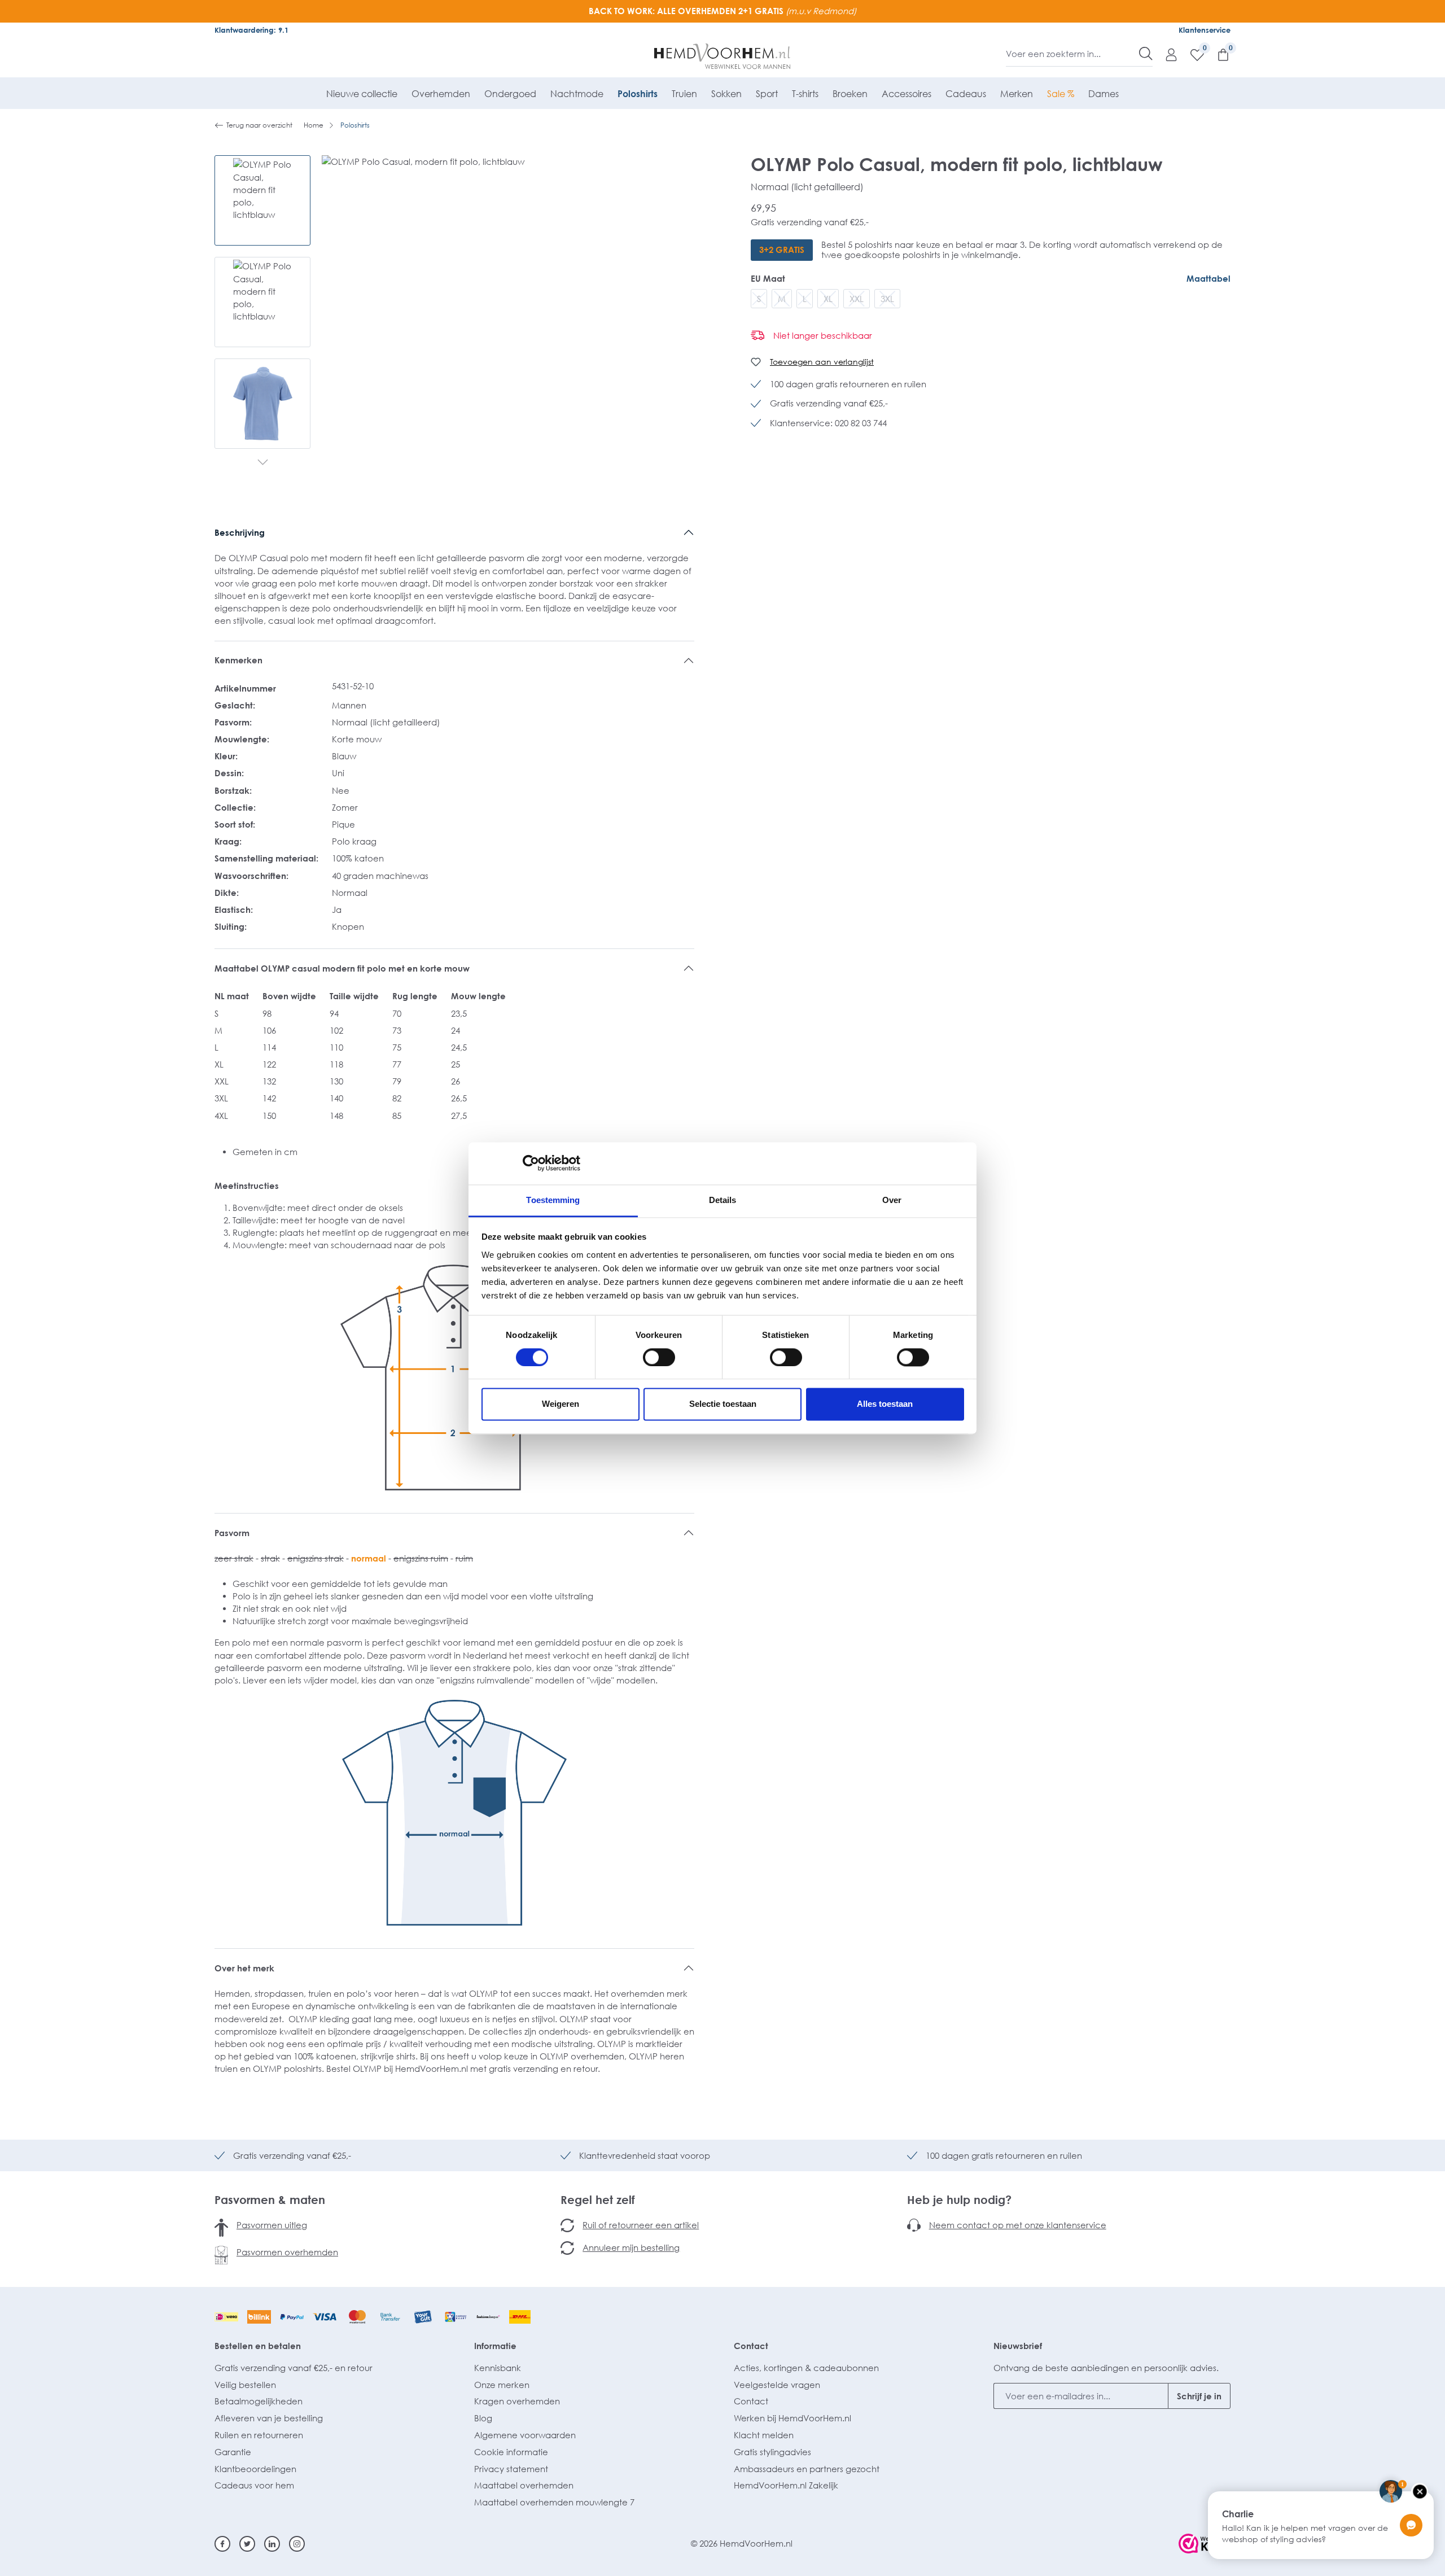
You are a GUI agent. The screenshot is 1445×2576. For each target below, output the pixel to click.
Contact (751, 2346)
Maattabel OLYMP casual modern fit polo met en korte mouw (342, 968)
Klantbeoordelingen (255, 2469)
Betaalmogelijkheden (259, 2401)
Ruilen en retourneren (259, 2435)
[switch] (659, 1357)
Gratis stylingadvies (772, 2452)
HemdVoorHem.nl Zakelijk (786, 2485)
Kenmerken (238, 660)
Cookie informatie (511, 2452)
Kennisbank (498, 2368)
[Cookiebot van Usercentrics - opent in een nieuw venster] (531, 1163)
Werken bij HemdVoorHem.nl (792, 2418)
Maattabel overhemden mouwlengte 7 (554, 2502)
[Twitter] (247, 2544)
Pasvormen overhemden (287, 2252)
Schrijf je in (1199, 2396)
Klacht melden (764, 2435)
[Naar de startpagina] (723, 56)
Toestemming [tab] (553, 1200)
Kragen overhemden (517, 2401)
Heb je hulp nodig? (959, 2199)
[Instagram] (297, 2544)
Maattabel (1208, 278)
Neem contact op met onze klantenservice (1018, 2225)
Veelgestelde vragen (777, 2385)
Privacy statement (511, 2469)
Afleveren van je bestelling (269, 2418)
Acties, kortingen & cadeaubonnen (806, 2368)
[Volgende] (263, 463)
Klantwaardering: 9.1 (251, 30)
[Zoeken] (1146, 54)
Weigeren (561, 1404)
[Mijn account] (1166, 54)
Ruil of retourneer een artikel (641, 2225)
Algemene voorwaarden (525, 2435)
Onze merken (502, 2385)
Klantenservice (1205, 30)
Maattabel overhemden (524, 2485)
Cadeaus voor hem (254, 2485)
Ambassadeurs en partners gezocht (807, 2469)
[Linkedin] (272, 2544)
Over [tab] (892, 1200)
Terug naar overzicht (259, 125)
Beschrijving (240, 532)
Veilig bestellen (245, 2385)
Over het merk (244, 1968)
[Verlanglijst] (1192, 54)
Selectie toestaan (723, 1404)
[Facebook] (222, 2544)
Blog (483, 2418)
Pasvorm (232, 1533)
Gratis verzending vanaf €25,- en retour (294, 2368)
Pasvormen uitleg (272, 2225)
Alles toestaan (885, 1404)
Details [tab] (723, 1200)
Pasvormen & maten (270, 2199)
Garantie (233, 2452)
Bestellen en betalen (258, 2346)
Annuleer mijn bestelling (631, 2247)
